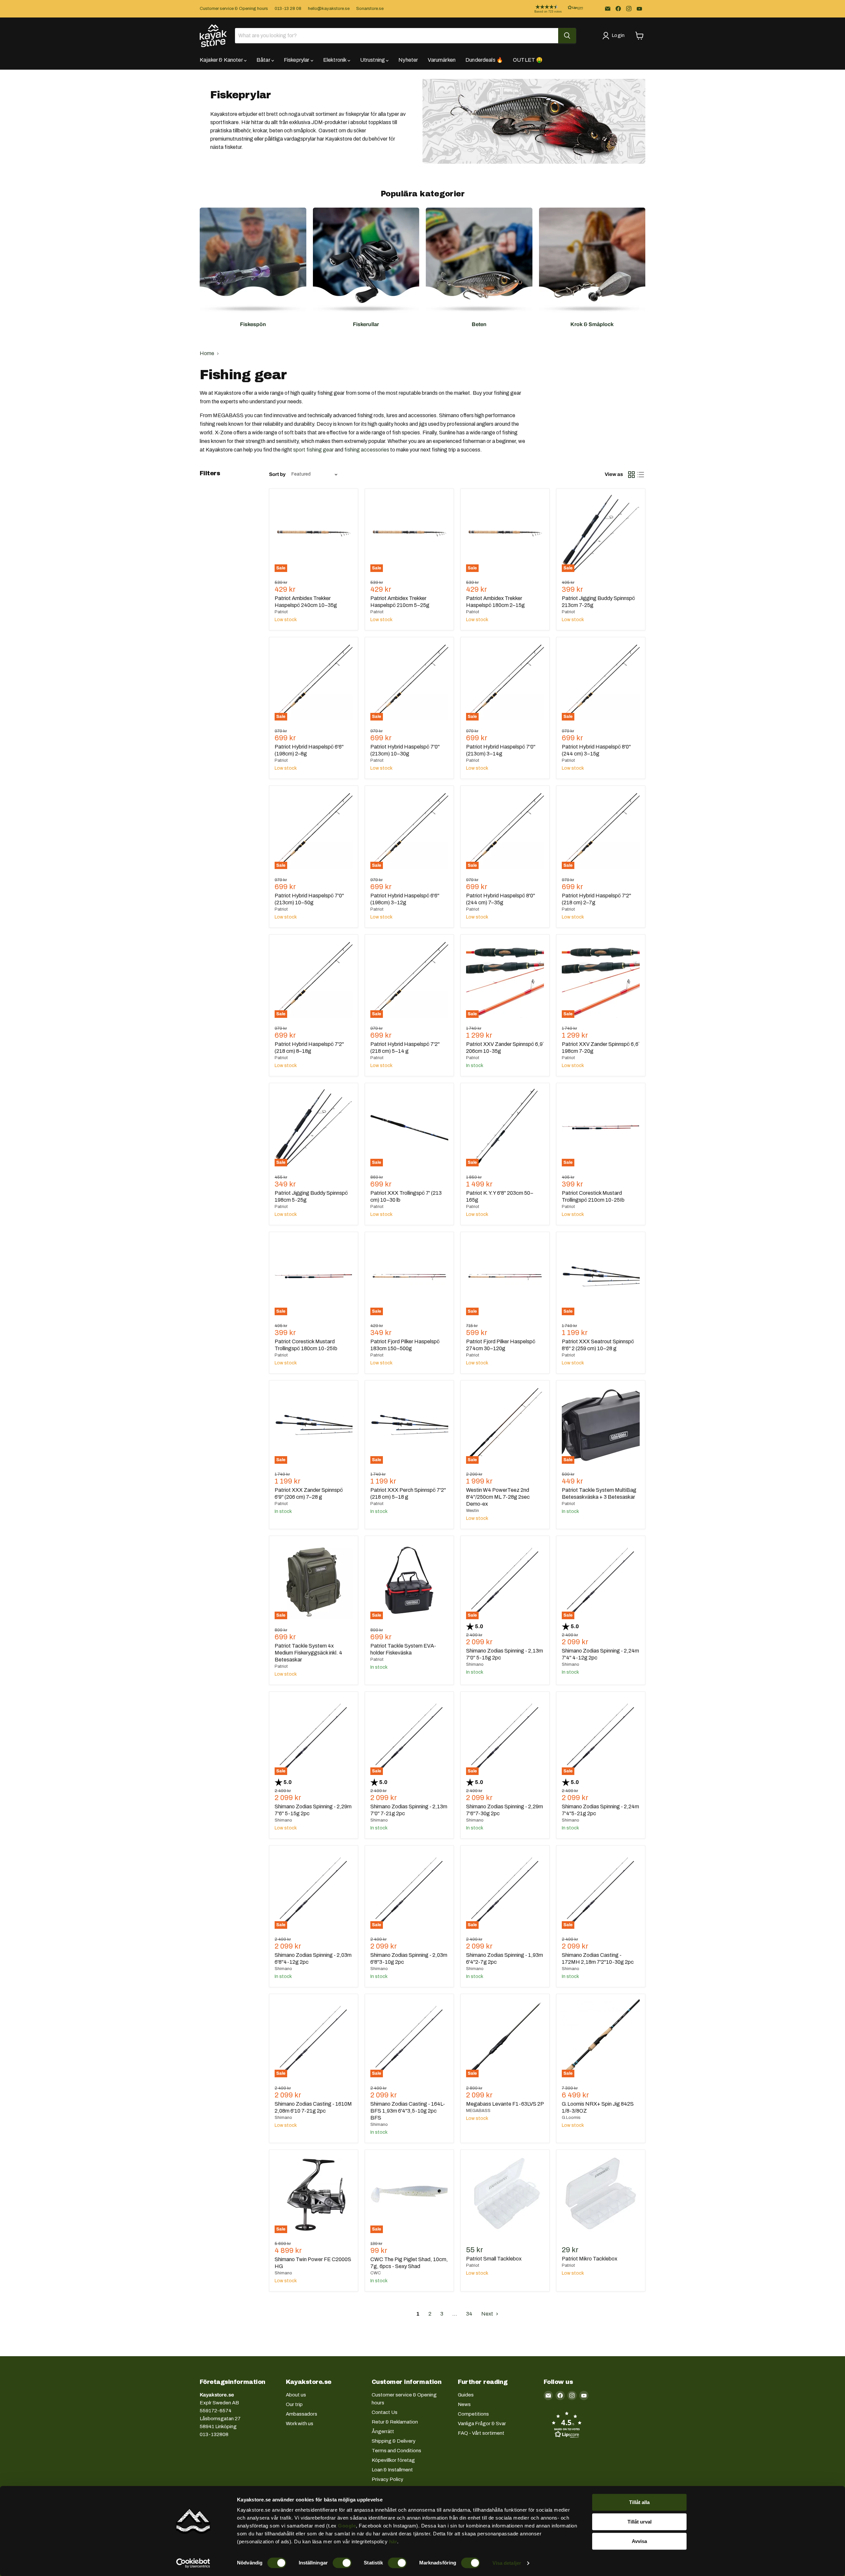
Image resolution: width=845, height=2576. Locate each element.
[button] (554, 9)
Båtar (264, 60)
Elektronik (335, 60)
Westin (473, 1511)
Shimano (475, 1664)
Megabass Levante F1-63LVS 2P (505, 2104)
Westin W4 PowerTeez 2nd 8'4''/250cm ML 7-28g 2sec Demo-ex (498, 1497)
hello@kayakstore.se (329, 9)
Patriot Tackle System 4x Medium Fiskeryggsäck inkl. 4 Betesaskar (308, 1653)
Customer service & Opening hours (234, 9)
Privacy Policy (388, 2479)
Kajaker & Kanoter (222, 60)
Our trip (294, 2404)
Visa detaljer (507, 2563)
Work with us (300, 2424)
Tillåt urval (640, 2522)
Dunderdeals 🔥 (484, 60)
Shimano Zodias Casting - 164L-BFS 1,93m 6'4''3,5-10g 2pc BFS (408, 2111)
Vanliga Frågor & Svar (482, 2424)
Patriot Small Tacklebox (494, 2259)
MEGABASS (478, 2111)
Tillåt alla (639, 2502)
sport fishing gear (313, 450)
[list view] (641, 475)
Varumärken (442, 60)
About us (296, 2395)
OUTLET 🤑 (528, 60)
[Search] (567, 36)
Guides (466, 2395)
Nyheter (408, 60)
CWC (376, 2273)
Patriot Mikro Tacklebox (590, 2259)
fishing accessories (367, 450)
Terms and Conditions (396, 2451)
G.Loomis (571, 2118)
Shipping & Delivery (394, 2441)
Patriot (281, 612)
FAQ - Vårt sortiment (481, 2433)
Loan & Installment (392, 2470)
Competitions (473, 2414)
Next (488, 2314)
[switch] (342, 2563)
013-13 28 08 (288, 9)
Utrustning (373, 60)
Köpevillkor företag (393, 2460)
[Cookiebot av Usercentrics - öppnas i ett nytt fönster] (193, 2563)
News (464, 2404)
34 (469, 2314)
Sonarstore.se (370, 9)
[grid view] (631, 475)
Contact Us (385, 2412)
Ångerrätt (383, 2431)
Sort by (277, 474)
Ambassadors (302, 2414)
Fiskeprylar (297, 60)
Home (207, 353)
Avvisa (639, 2541)
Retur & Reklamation (395, 2422)
